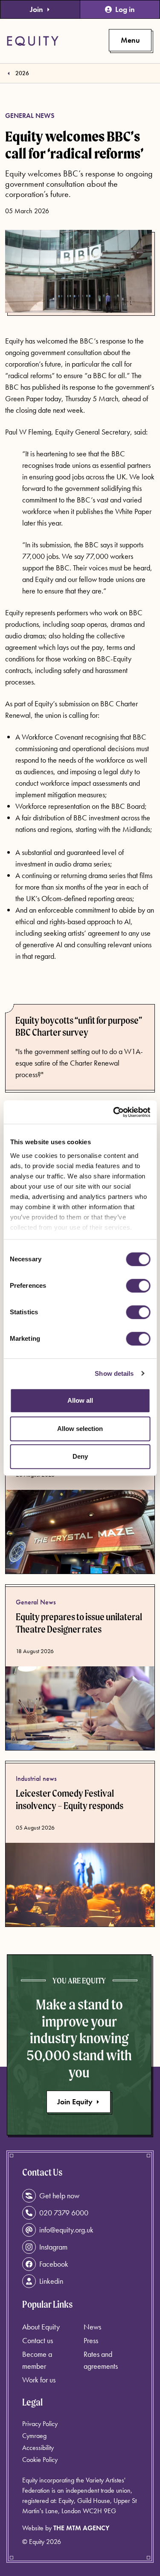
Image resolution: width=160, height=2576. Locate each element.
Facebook (54, 2264)
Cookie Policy (40, 2460)
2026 (22, 73)
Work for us (39, 2380)
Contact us (38, 2340)
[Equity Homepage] (33, 41)
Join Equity (75, 2102)
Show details (114, 1373)
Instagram (53, 2247)
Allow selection (80, 1429)
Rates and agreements (101, 2360)
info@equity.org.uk (66, 2230)
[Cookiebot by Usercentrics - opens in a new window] (114, 1112)
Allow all (80, 1400)
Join (36, 9)
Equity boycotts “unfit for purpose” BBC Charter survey (79, 1027)
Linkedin (51, 2281)
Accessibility (38, 2448)
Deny (80, 1456)
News (92, 2327)
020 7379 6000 (64, 2213)
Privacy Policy (40, 2424)
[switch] (138, 1286)
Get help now (59, 2196)
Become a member (37, 2360)
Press (91, 2340)
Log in (125, 9)
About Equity (41, 2327)
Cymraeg (34, 2436)
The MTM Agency (81, 2528)
